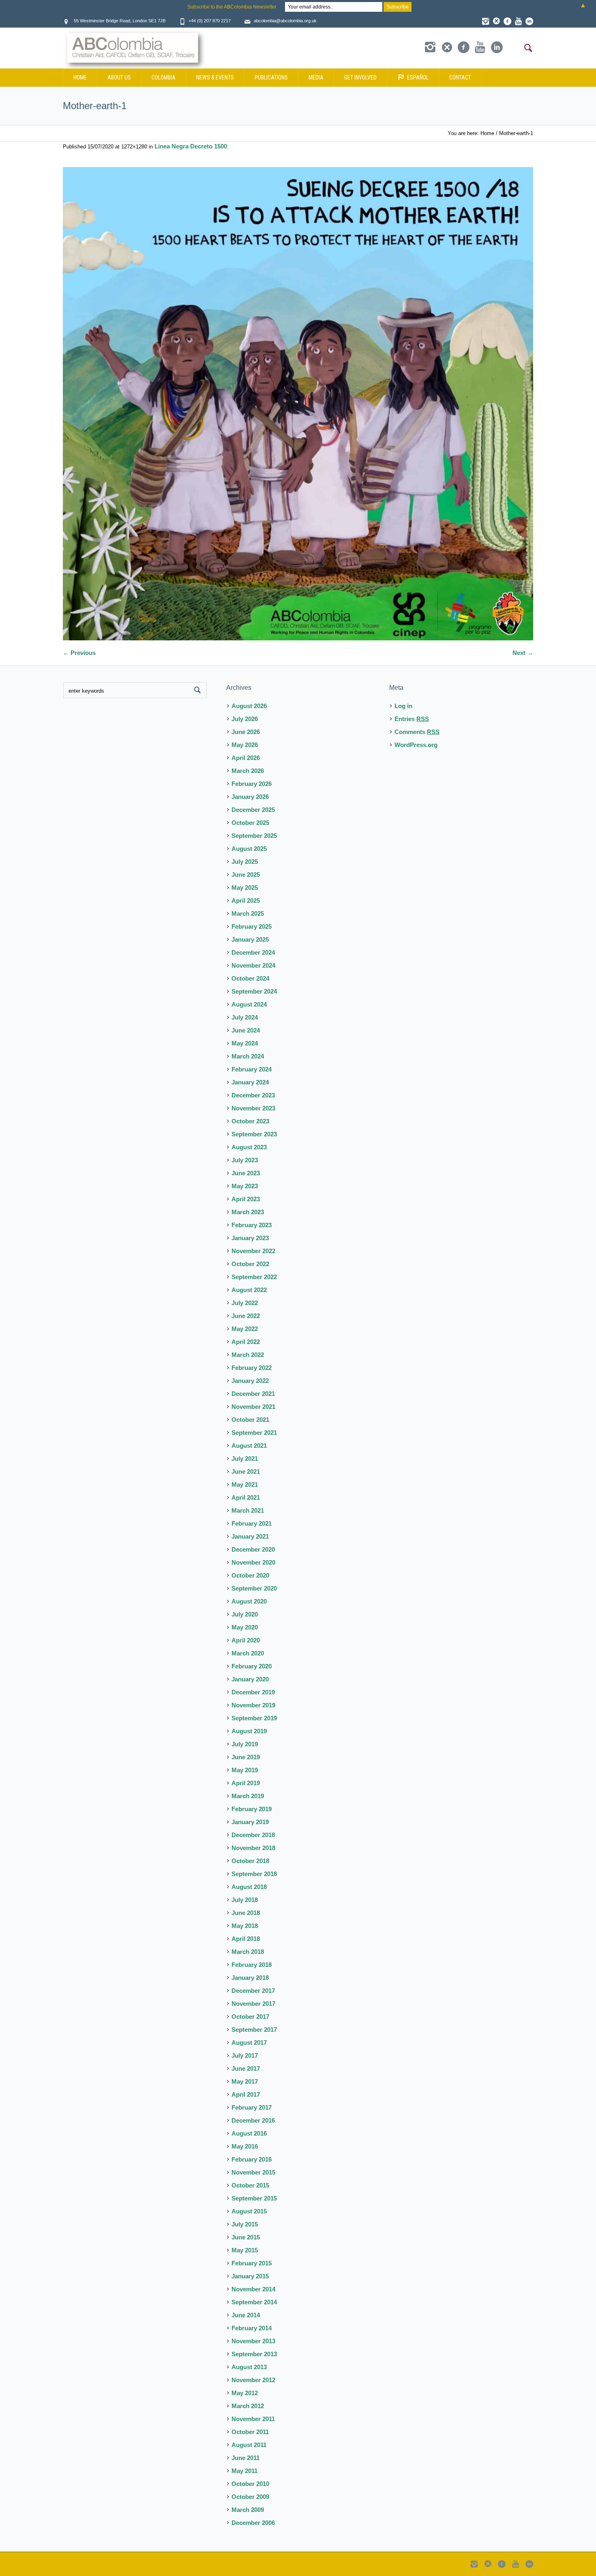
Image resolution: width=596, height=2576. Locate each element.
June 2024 (246, 1030)
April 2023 (246, 1199)
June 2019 (246, 1757)
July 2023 (245, 1160)
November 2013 (253, 2341)
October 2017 (250, 2017)
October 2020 (250, 1575)
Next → (523, 653)
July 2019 (245, 1744)
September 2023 (254, 1134)
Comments (417, 732)
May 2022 (245, 1329)
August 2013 (249, 2367)
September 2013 (254, 2354)
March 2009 (248, 2510)
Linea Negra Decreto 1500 (191, 146)
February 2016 (252, 2159)
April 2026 (246, 758)
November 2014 (253, 2289)
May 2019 (245, 1770)
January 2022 (250, 1381)
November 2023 (253, 1108)
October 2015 (250, 2185)
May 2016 (245, 2146)
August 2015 (249, 2211)
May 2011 (244, 2471)
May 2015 (245, 2250)
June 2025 (246, 875)
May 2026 (245, 745)
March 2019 (248, 1796)
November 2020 (253, 1562)
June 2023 (246, 1173)
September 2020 (254, 1588)
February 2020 (252, 1666)
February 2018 (252, 1965)
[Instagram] (485, 21)
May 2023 (245, 1186)
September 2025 (254, 836)
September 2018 (254, 1874)
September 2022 (254, 1277)
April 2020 (246, 1640)
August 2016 (249, 2133)
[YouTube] (518, 21)
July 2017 (245, 2055)
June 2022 (246, 1316)
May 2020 (245, 1627)
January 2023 (250, 1238)
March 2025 (248, 913)
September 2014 (254, 2302)
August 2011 (249, 2445)
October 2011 (250, 2432)
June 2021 (246, 1472)
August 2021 (249, 1446)
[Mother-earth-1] (298, 404)
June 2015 (246, 2237)
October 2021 (250, 1420)
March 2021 (248, 1510)
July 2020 (245, 1614)
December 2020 (253, 1549)
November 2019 (253, 1705)
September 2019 (254, 1718)
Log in (403, 706)
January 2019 (250, 1822)
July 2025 (245, 862)
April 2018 (246, 1939)
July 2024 (245, 1017)
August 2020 (249, 1601)
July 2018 (245, 1900)
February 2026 (252, 784)
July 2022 (245, 1303)
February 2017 (252, 2107)
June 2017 (246, 2068)
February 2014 (252, 2328)
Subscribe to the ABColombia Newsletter (232, 7)
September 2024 (254, 991)
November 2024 (253, 965)
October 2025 (250, 823)
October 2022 (250, 1264)
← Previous (79, 653)
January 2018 (250, 1978)
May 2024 (245, 1043)
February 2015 (252, 2263)
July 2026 (245, 719)
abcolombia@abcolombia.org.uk (285, 21)
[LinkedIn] (529, 21)
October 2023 (250, 1121)
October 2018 (250, 1861)
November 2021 (253, 1407)
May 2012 (245, 2393)
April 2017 (246, 2094)
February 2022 (252, 1368)
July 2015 (245, 2224)
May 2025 (245, 888)
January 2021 (250, 1536)
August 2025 (249, 849)
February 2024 (252, 1069)
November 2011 (253, 2419)
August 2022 (249, 1290)
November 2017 (253, 2004)
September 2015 (254, 2198)
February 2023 (252, 1225)
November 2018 (253, 1848)
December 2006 (253, 2523)
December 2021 (253, 1394)
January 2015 (250, 2276)
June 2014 (246, 2315)
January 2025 (250, 939)
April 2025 (246, 901)
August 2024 (249, 1004)
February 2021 (252, 1523)
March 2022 (248, 1355)
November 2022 (253, 1251)
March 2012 (248, 2406)
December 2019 (253, 1692)
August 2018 (249, 1887)
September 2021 (254, 1433)
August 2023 (249, 1147)
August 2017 (249, 2043)
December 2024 (253, 952)
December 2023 (253, 1095)
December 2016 (253, 2120)
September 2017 (254, 2030)
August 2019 (249, 1731)
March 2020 (248, 1653)
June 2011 (245, 2458)
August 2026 (249, 706)
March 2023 (248, 1212)
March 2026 (248, 771)
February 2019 (252, 1809)
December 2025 (253, 810)
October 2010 (250, 2484)
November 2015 (253, 2172)
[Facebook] (507, 21)
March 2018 (248, 1952)
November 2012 (253, 2380)
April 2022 (246, 1342)
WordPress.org (416, 745)
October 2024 (250, 978)
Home (487, 133)
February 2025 (252, 926)
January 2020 (250, 1679)
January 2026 (250, 797)
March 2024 (248, 1056)
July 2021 (245, 1459)
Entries (412, 719)
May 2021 (245, 1484)
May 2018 (245, 1926)
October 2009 (250, 2497)
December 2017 (253, 1991)
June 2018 (246, 1913)
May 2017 (245, 2081)
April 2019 (246, 1783)
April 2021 (246, 1497)
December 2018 (253, 1835)
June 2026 (246, 732)
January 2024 (250, 1082)
